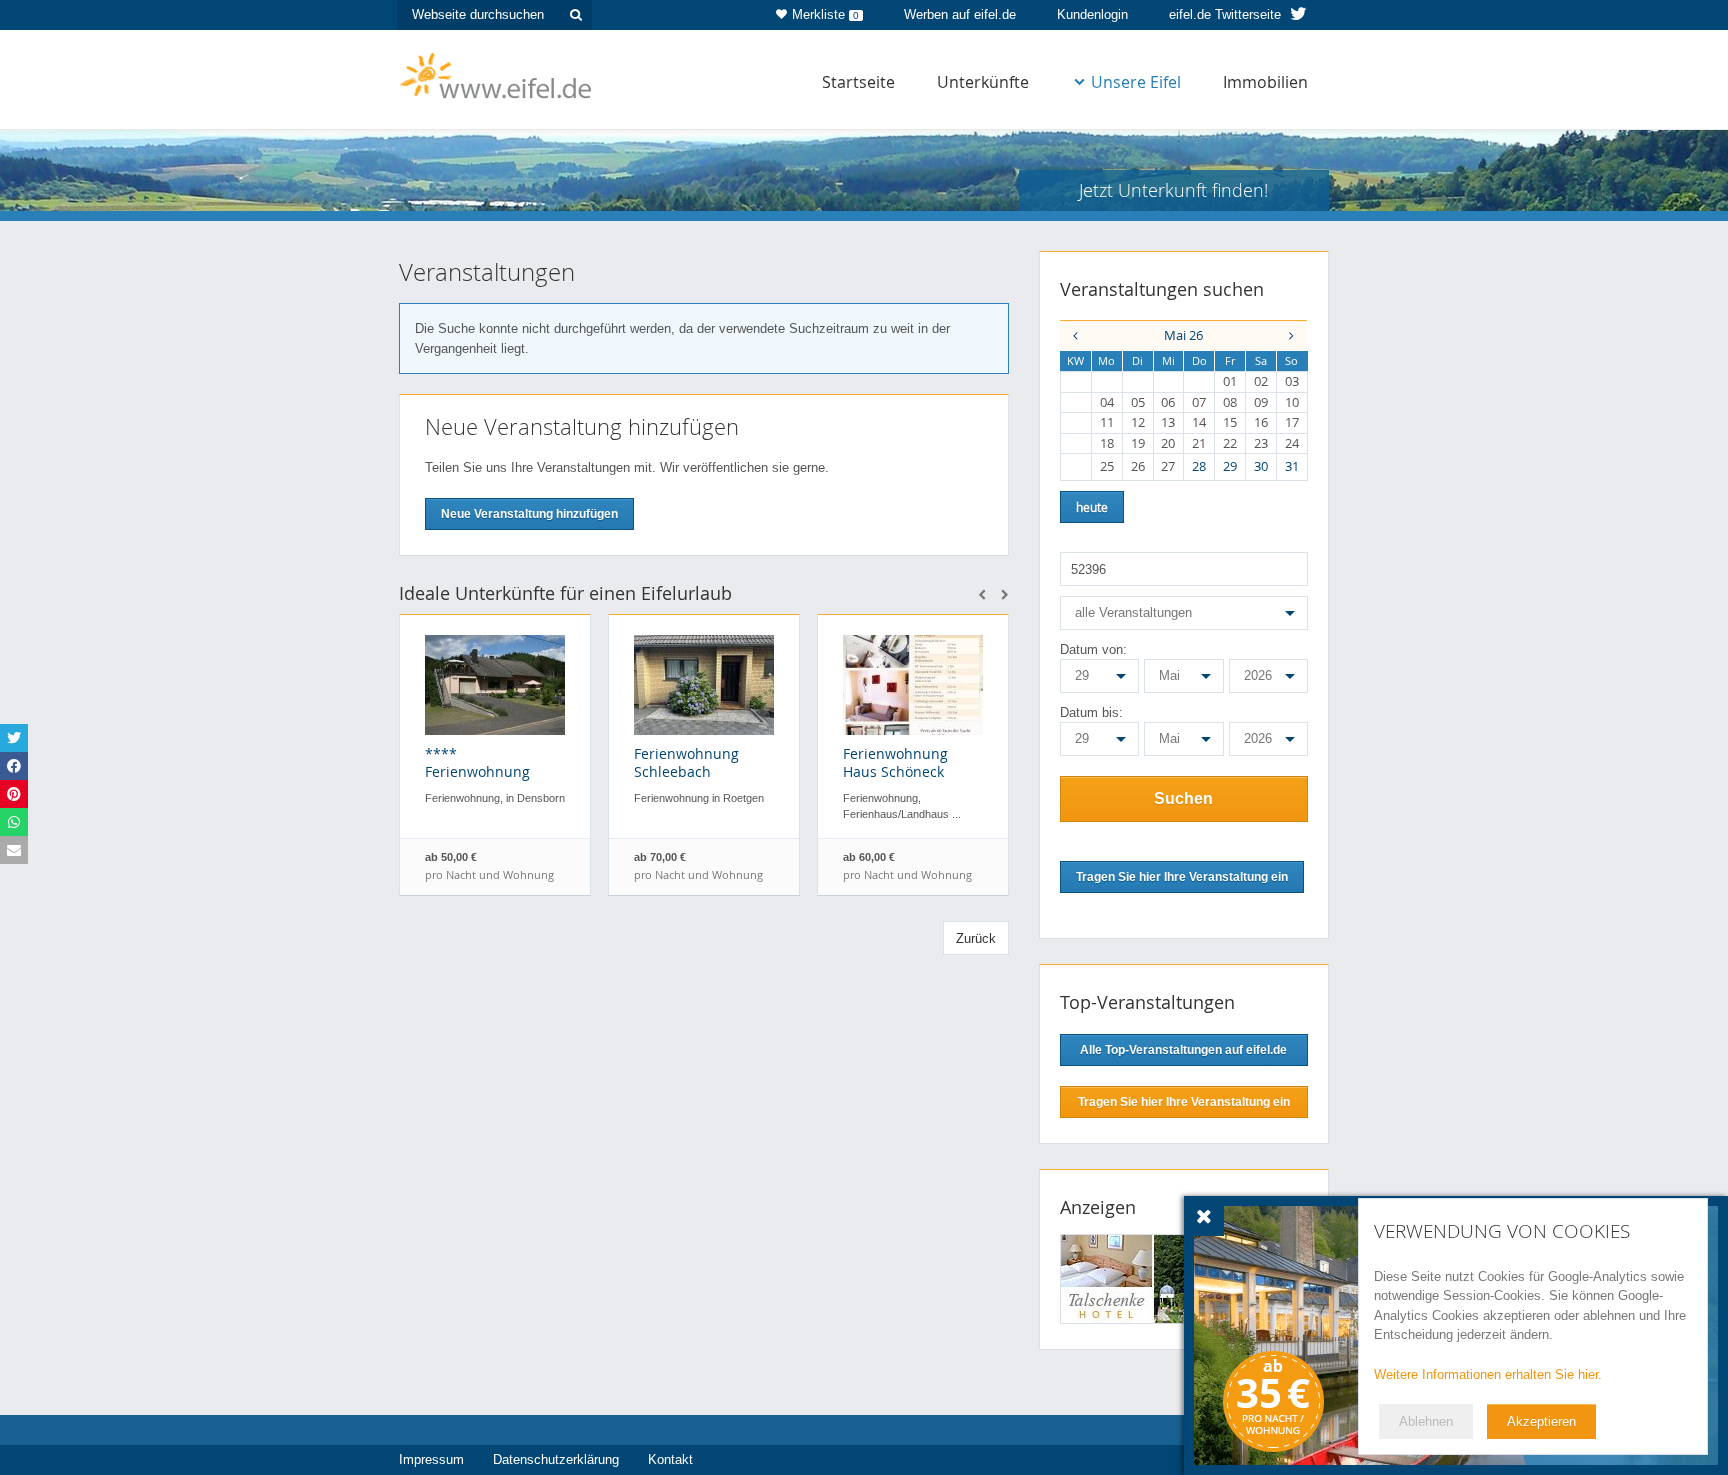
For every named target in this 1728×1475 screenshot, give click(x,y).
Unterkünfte (983, 82)
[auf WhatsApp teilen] (14, 822)
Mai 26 (1183, 335)
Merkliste (825, 14)
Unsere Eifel (1136, 82)
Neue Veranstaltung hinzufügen (529, 514)
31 (1292, 466)
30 (1261, 466)
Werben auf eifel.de (960, 14)
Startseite (858, 82)
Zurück (976, 938)
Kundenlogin (1092, 14)
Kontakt (670, 1459)
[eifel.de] (496, 74)
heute (1092, 507)
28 (1199, 466)
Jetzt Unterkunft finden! (1173, 190)
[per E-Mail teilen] (14, 850)
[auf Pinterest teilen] (14, 794)
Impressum (431, 1459)
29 (1230, 466)
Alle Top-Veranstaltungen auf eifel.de (1183, 1050)
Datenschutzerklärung (556, 1459)
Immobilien (1265, 82)
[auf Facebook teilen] (14, 766)
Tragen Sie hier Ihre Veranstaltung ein (1184, 1102)
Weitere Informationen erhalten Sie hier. (1488, 1374)
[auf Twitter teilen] (14, 738)
